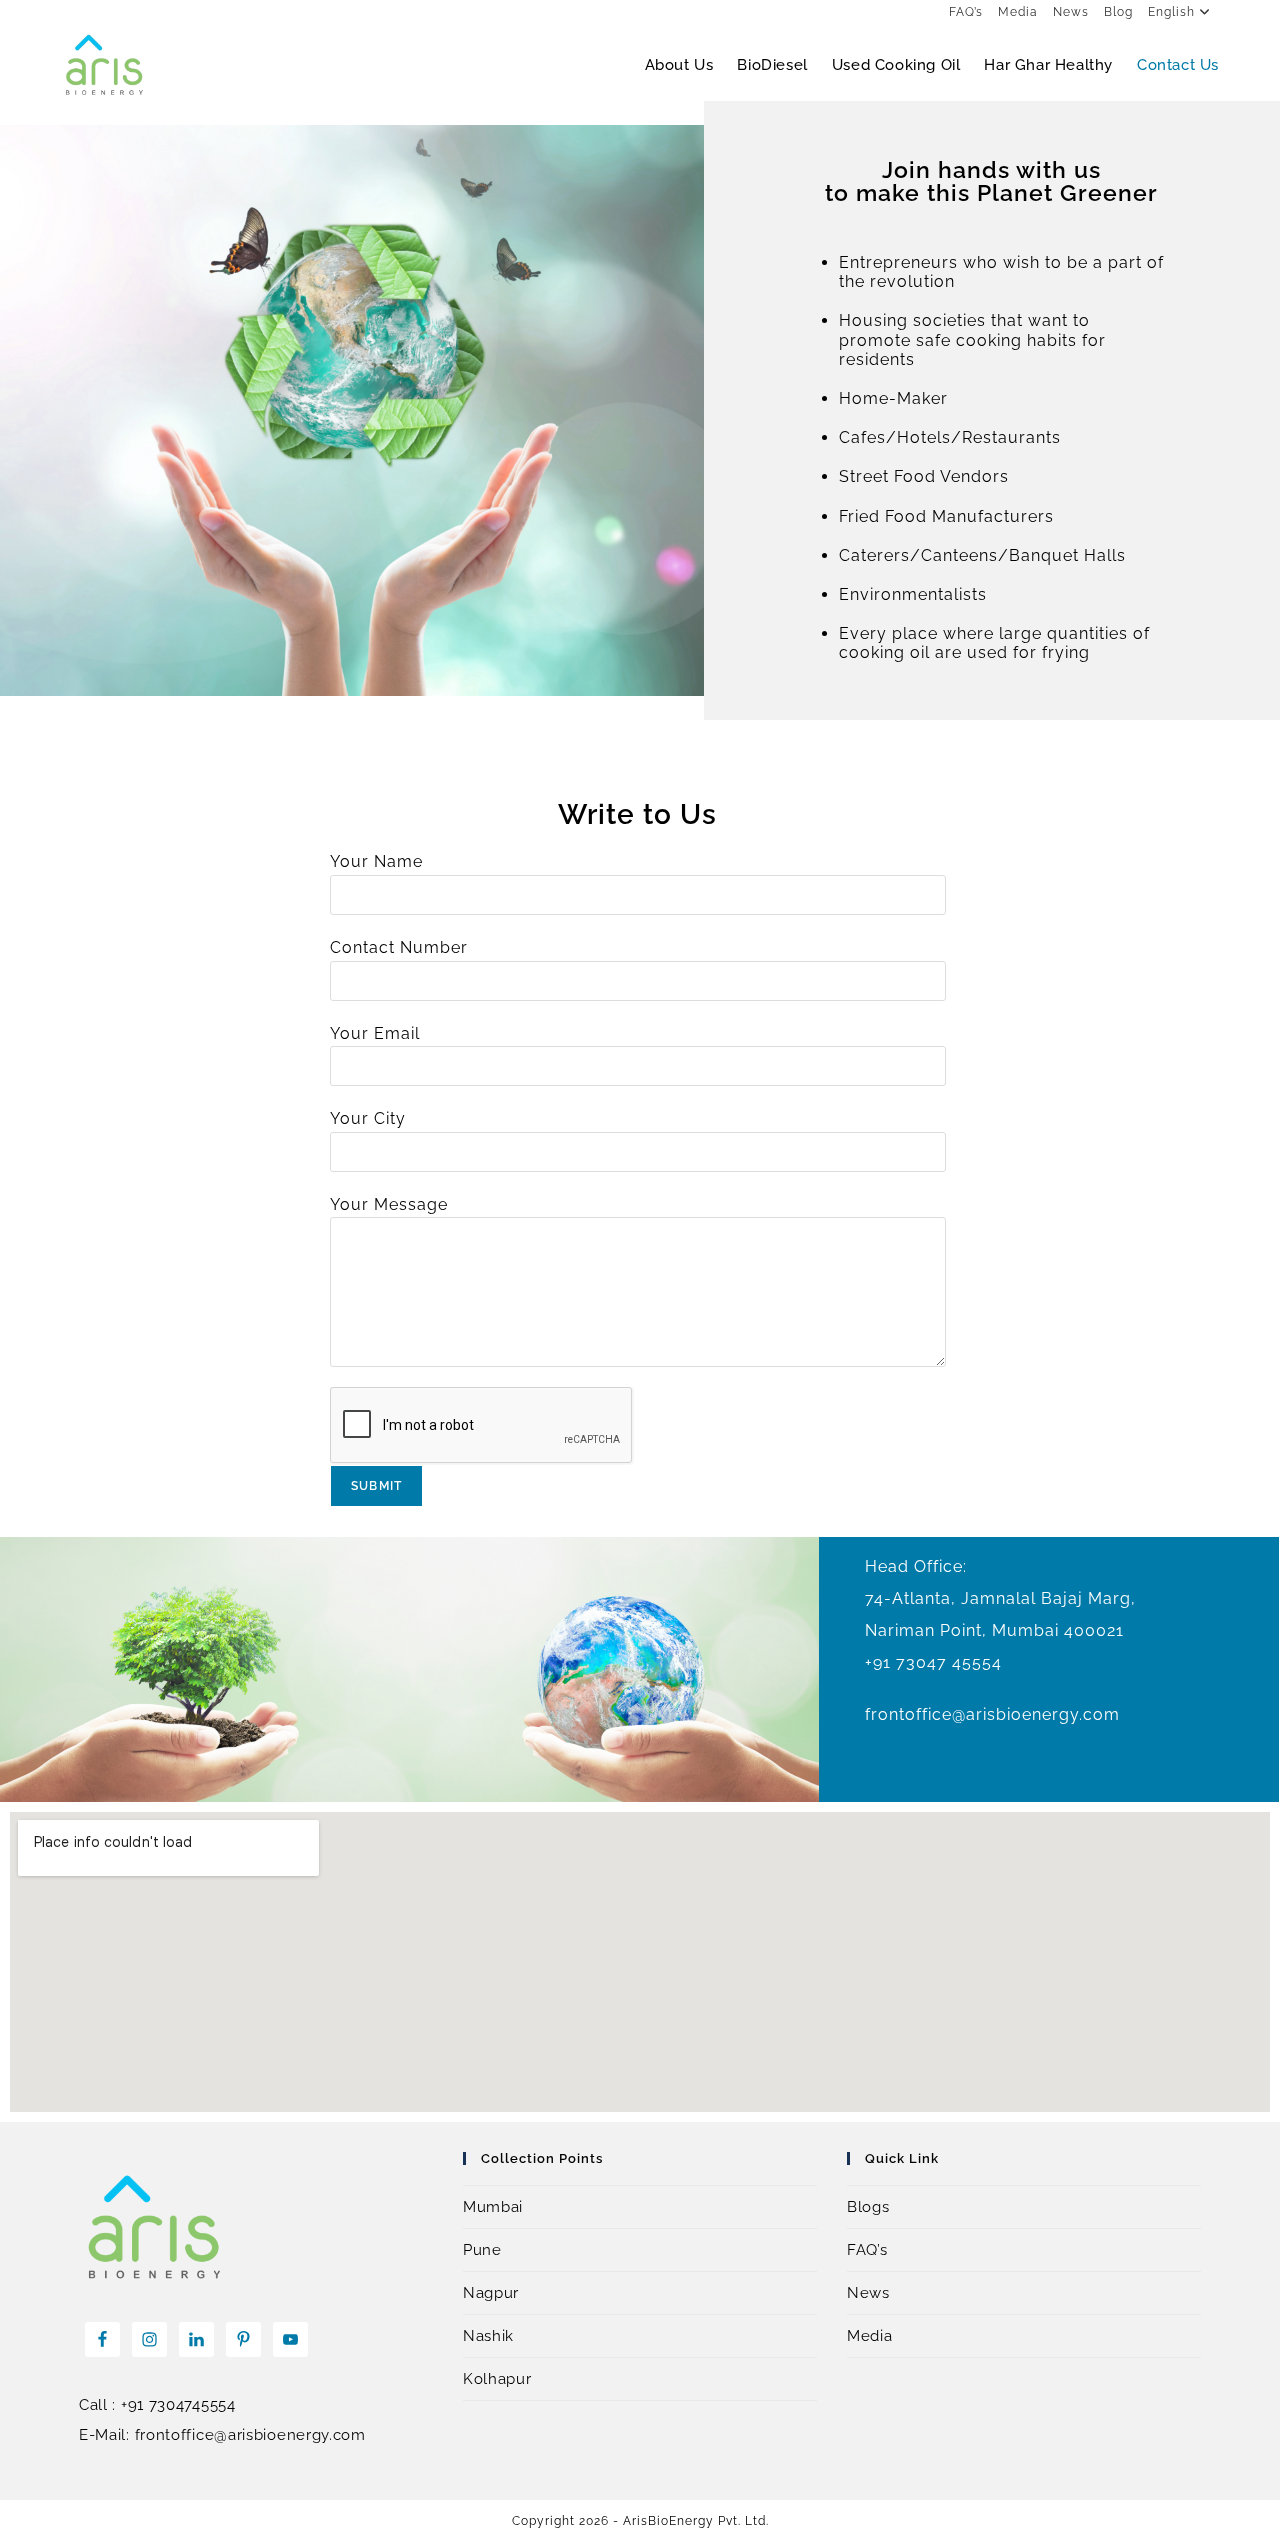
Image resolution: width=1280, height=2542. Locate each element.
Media (1018, 12)
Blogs (868, 2207)
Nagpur (491, 2293)
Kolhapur (497, 2379)
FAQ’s (966, 12)
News (1071, 12)
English (1171, 12)
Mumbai (493, 2207)
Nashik (488, 2336)
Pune (482, 2250)
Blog (1118, 12)
